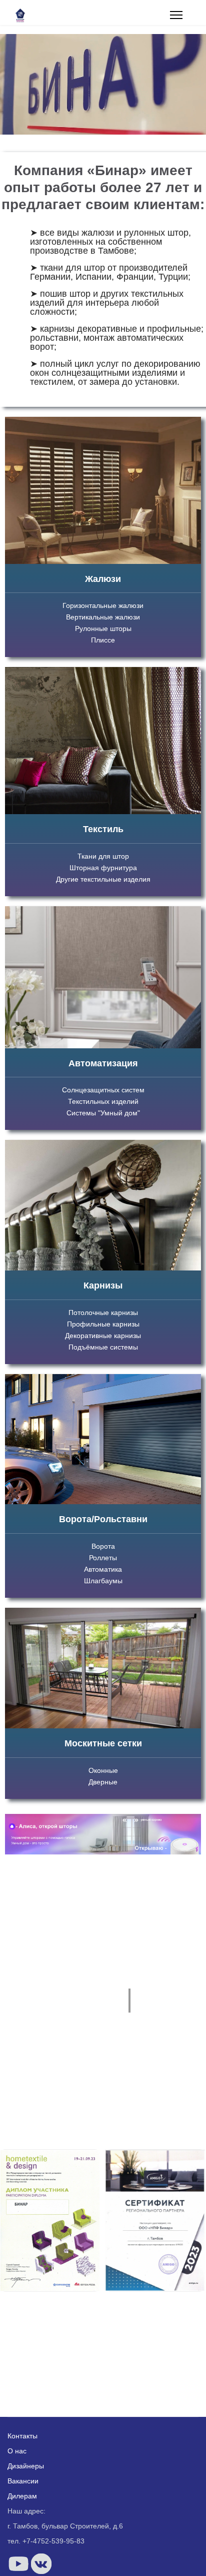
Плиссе (103, 640)
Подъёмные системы (103, 1347)
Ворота (103, 1546)
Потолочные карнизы (103, 1313)
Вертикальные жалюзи (103, 617)
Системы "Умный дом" (103, 1113)
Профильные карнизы (103, 1324)
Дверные (103, 1782)
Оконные (103, 1770)
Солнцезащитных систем (103, 1090)
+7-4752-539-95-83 (53, 2541)
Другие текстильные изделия (103, 879)
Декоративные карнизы (103, 1336)
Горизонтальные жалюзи (103, 605)
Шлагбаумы (103, 1581)
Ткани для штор (103, 856)
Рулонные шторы (103, 628)
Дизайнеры (26, 2466)
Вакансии (23, 2481)
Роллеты (103, 1558)
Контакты (22, 2436)
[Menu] (176, 15)
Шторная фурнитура (103, 868)
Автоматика (103, 1569)
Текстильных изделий (103, 1101)
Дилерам (22, 2496)
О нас (17, 2451)
